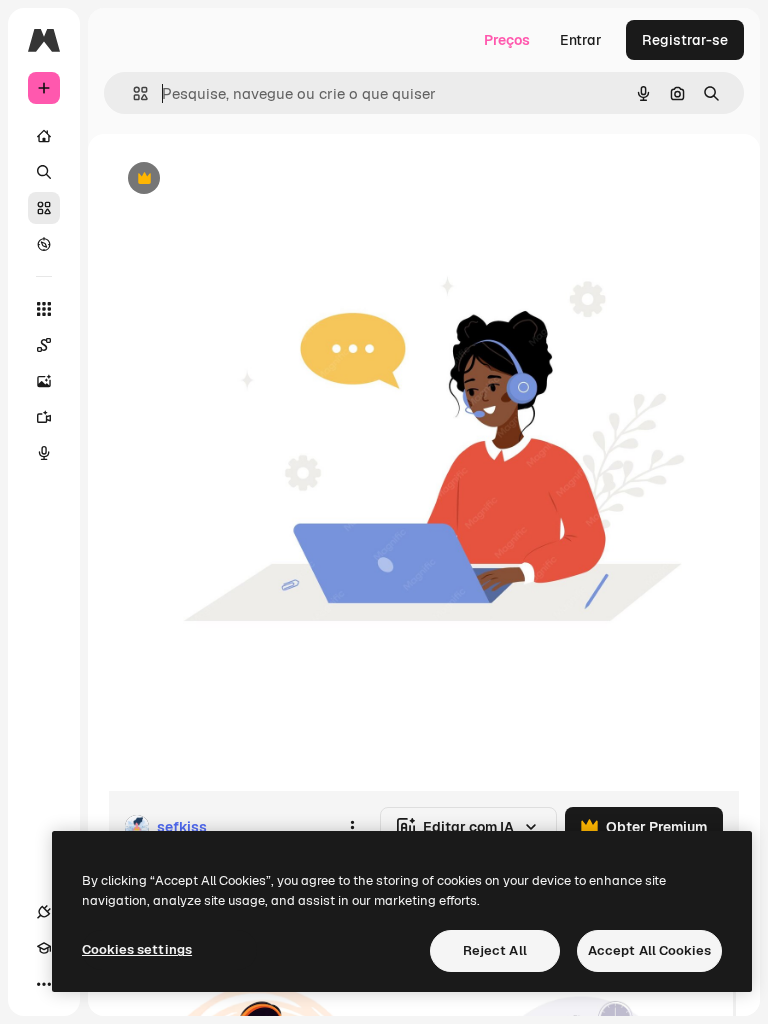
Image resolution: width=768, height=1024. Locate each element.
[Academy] (44, 948)
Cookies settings (137, 949)
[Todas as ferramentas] (44, 309)
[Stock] (44, 208)
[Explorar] (44, 244)
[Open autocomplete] (132, 93)
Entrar (581, 40)
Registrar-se (685, 40)
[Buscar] (44, 172)
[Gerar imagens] (44, 381)
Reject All (495, 950)
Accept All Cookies (649, 950)
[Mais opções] (352, 827)
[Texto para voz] (44, 453)
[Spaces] (44, 345)
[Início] (44, 136)
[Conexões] (44, 912)
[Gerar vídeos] (44, 417)
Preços (507, 40)
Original (236, 179)
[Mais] (44, 984)
